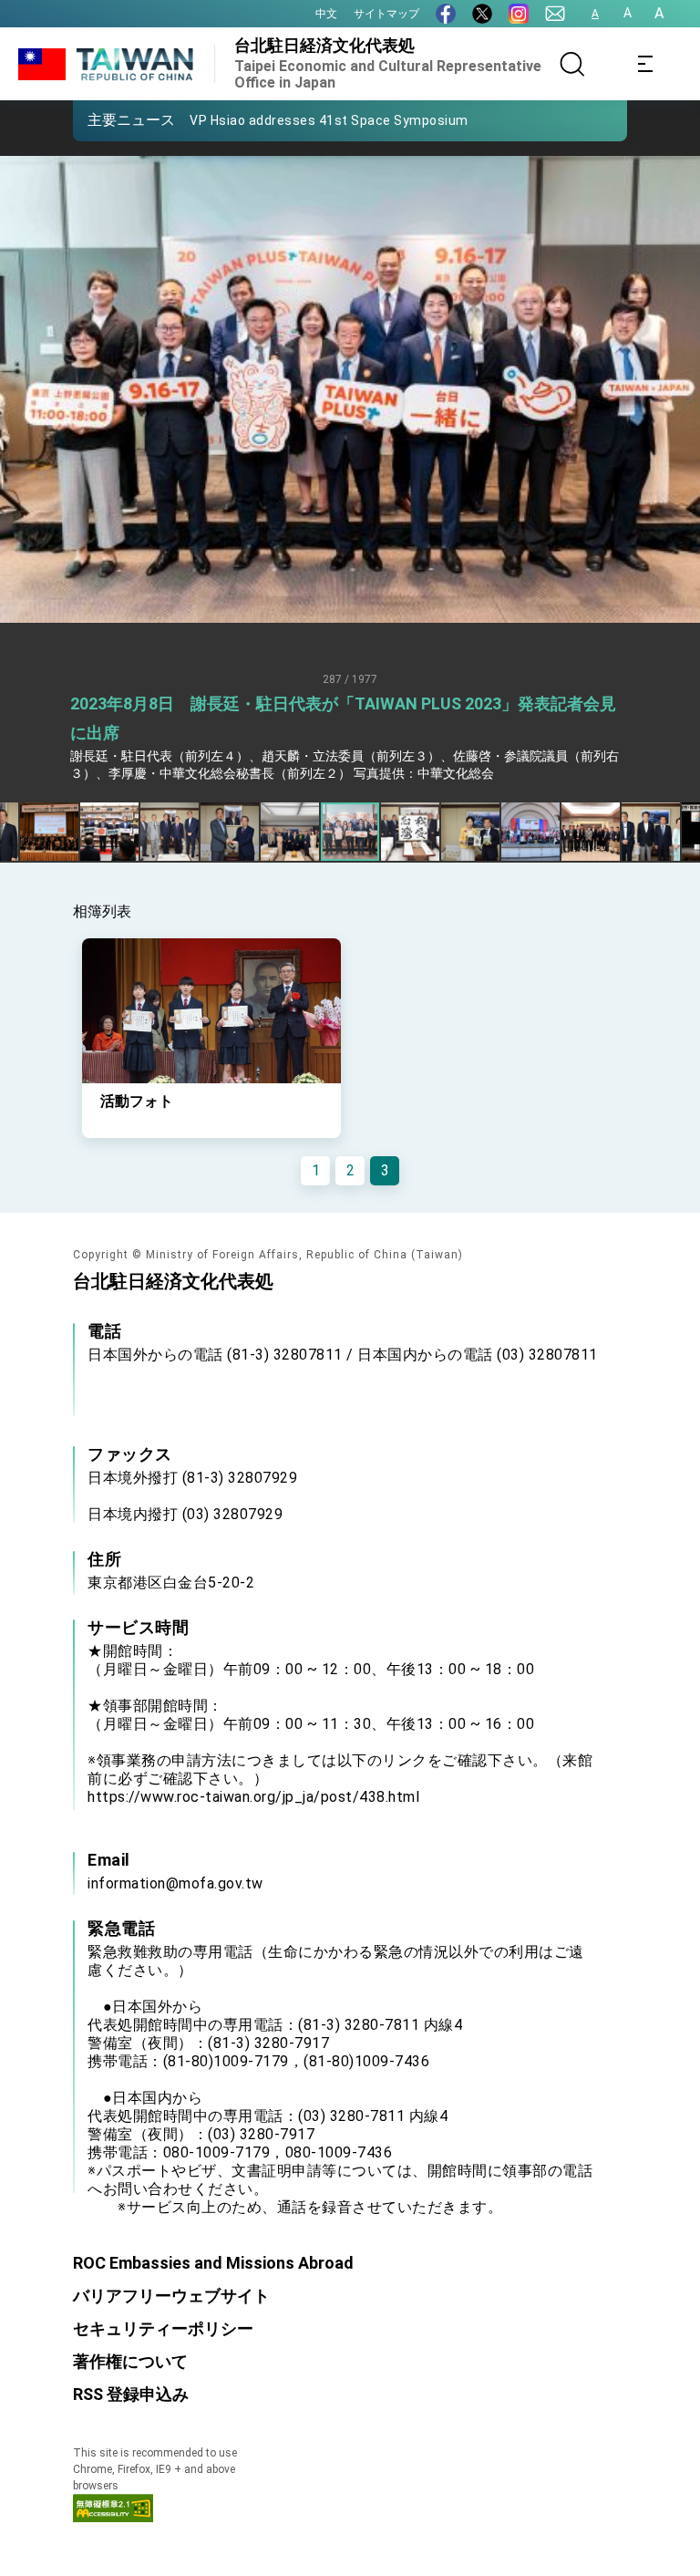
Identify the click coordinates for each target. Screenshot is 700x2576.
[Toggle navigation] (645, 64)
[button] (100, 119)
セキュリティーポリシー (163, 2328)
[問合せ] (555, 14)
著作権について (130, 2361)
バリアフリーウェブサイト (171, 2296)
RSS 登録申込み (131, 2394)
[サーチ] (572, 64)
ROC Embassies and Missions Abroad (213, 2263)
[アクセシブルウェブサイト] (113, 2517)
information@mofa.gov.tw (175, 1883)
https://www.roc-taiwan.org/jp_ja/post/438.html (253, 1797)
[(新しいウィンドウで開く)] (446, 14)
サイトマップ (386, 14)
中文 (326, 14)
